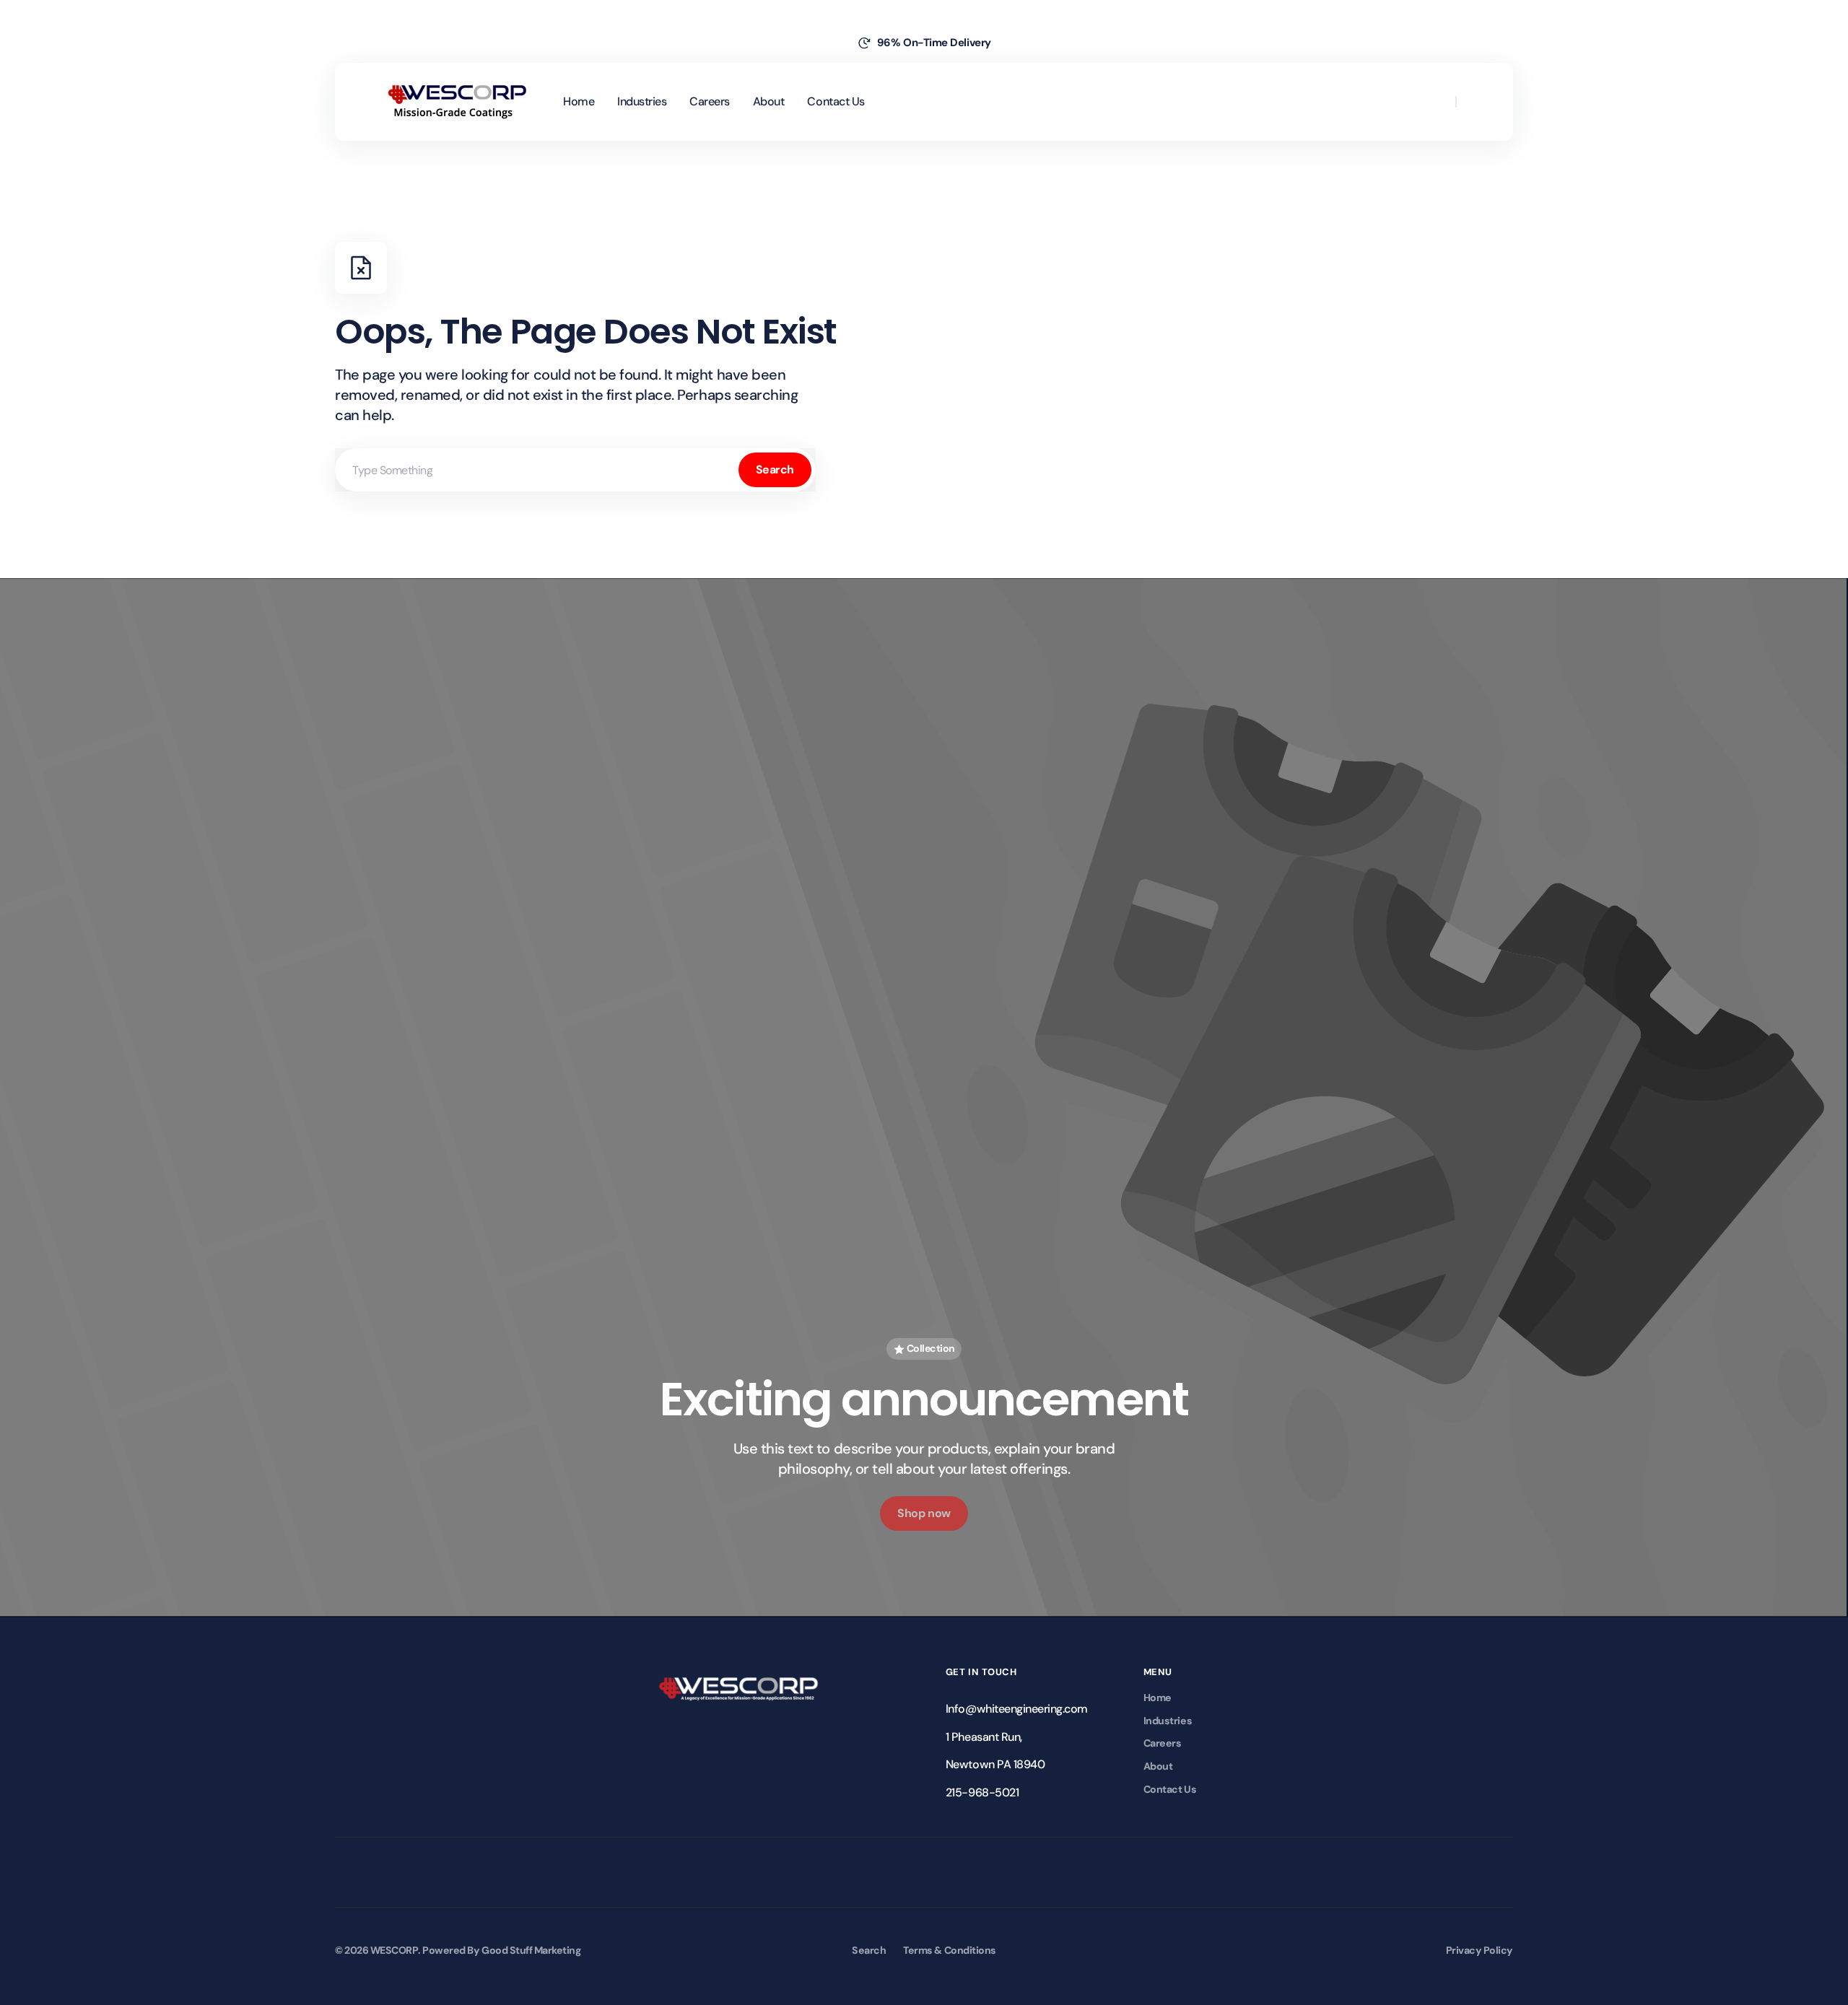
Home (1158, 1698)
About (1158, 1766)
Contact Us (1170, 1789)
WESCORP (395, 1950)
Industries (1168, 1721)
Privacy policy (1479, 1950)
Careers (1163, 1743)
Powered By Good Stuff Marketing (501, 1950)
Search (775, 469)
